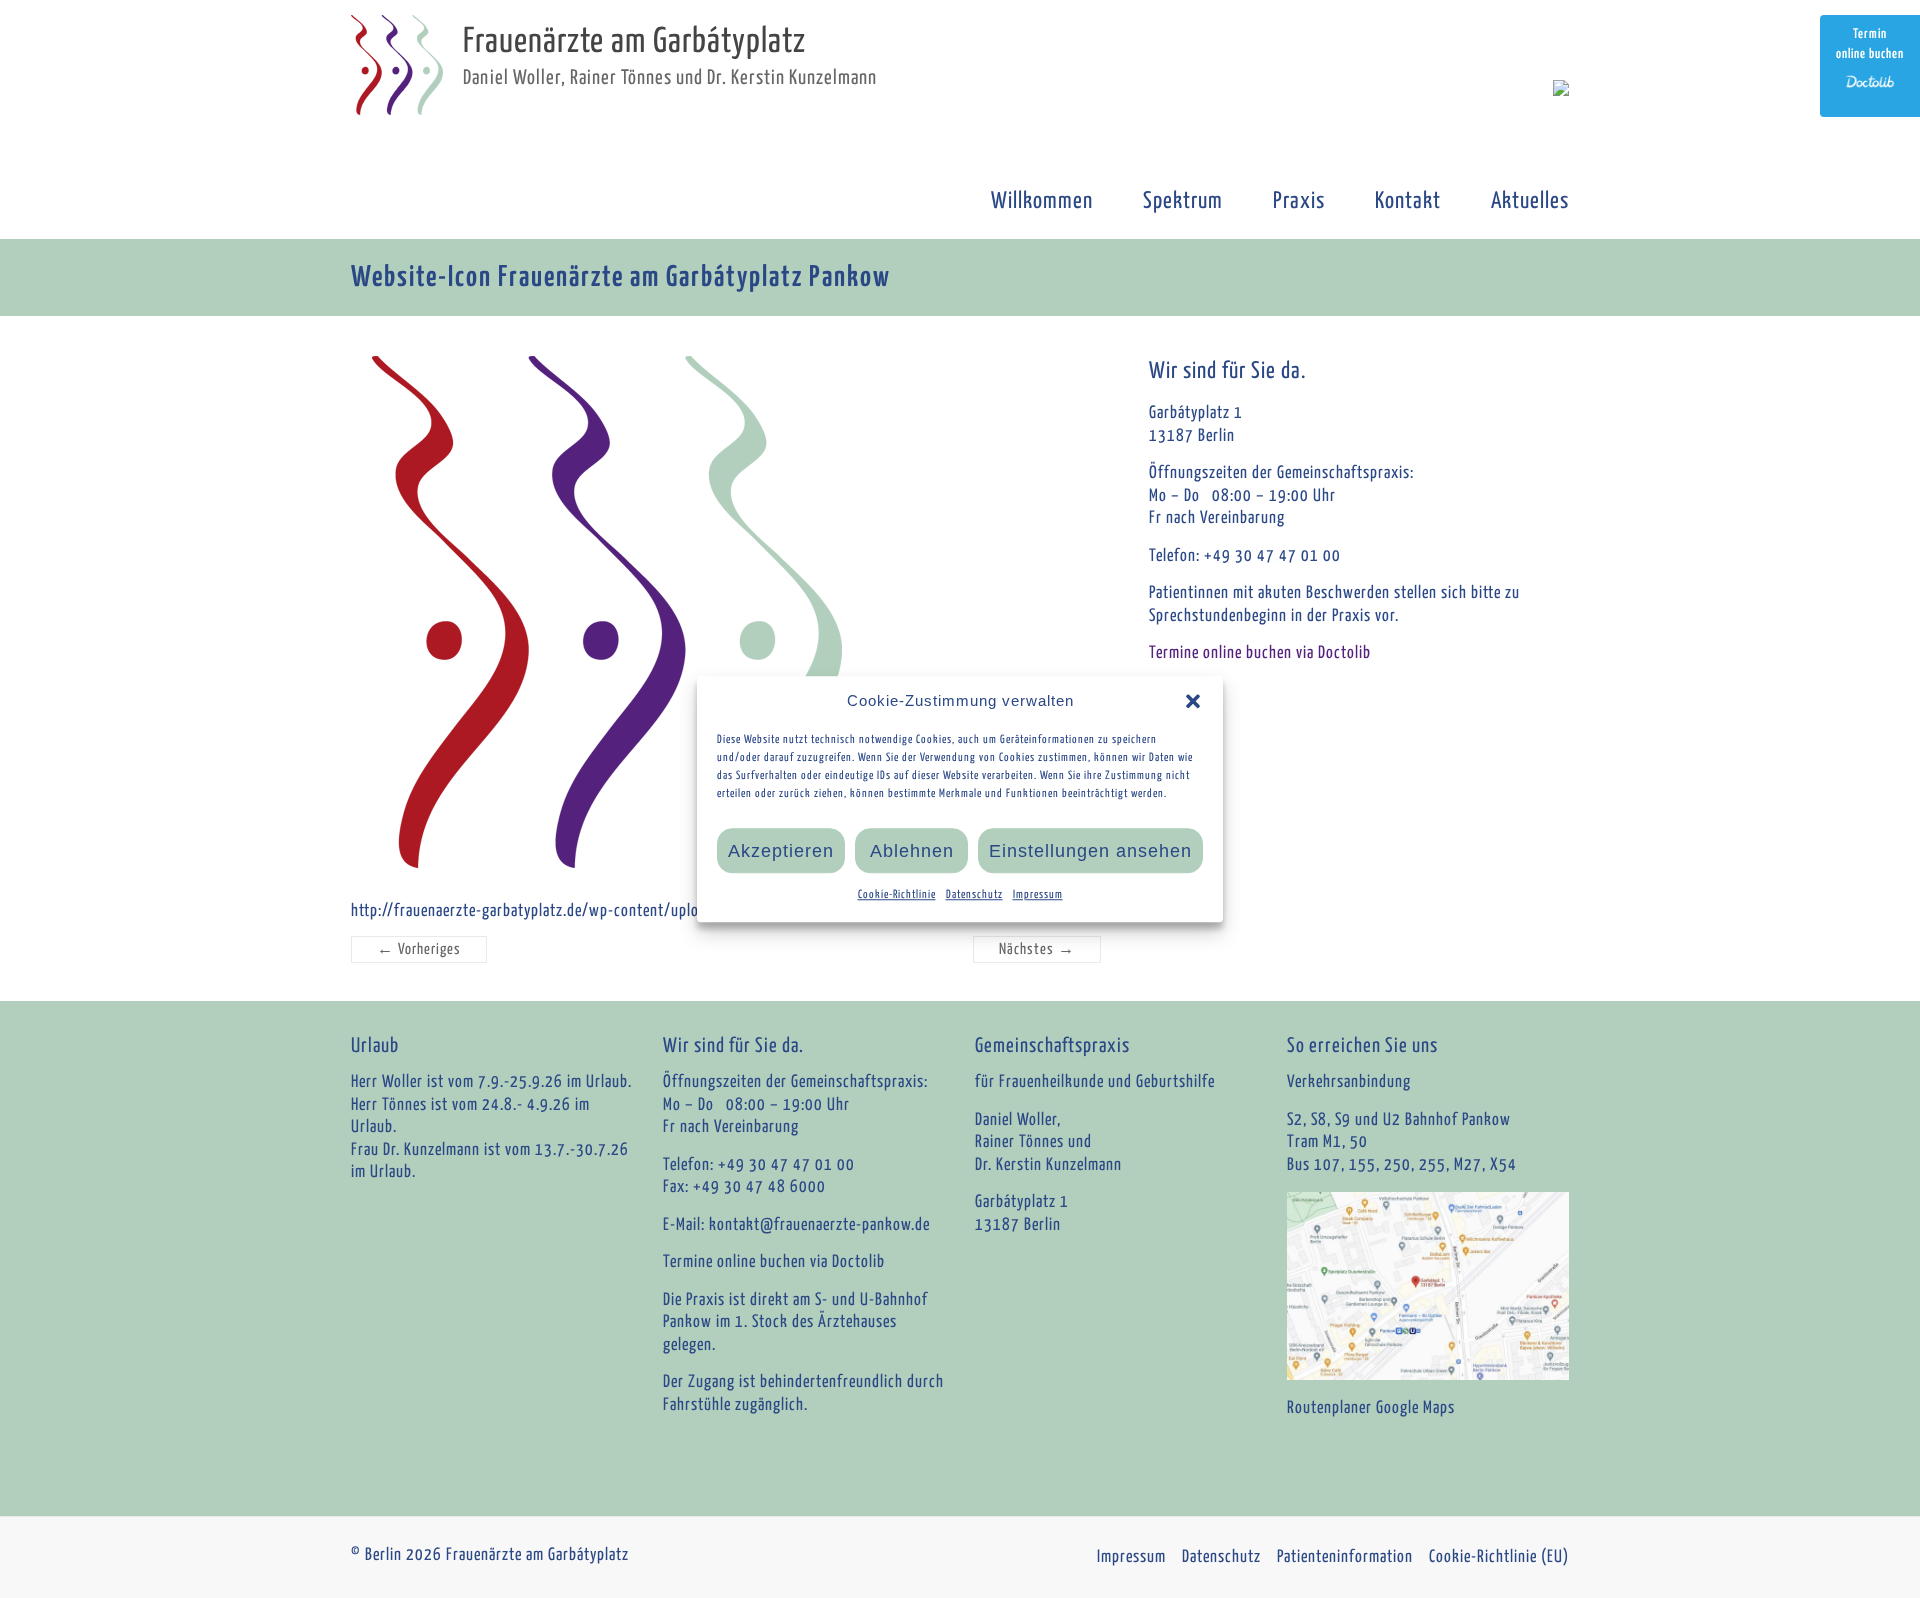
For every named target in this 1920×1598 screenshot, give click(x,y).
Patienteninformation (1345, 1557)
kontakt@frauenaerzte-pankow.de (819, 1225)
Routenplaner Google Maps (1371, 1408)
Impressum (1038, 894)
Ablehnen (912, 851)
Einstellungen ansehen (1090, 851)
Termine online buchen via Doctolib (1260, 653)
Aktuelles (1530, 201)
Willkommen (1042, 201)
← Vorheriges (419, 949)
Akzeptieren (781, 851)
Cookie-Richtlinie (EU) (1499, 1557)
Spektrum (1183, 201)
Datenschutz (974, 894)
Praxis (1299, 201)
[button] (1193, 701)
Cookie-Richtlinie (897, 894)
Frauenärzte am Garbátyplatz (634, 42)
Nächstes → (1037, 949)
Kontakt (1408, 201)
